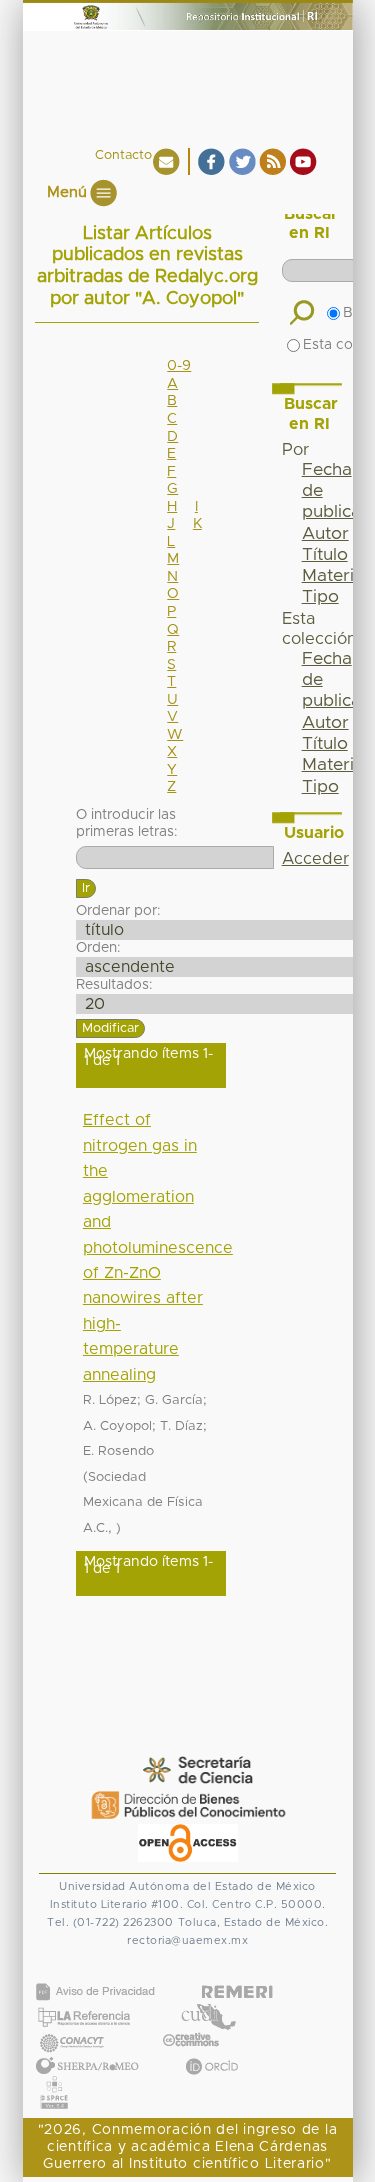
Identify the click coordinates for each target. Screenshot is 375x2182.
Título (325, 555)
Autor (325, 534)
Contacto (123, 155)
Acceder (315, 859)
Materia (333, 576)
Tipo (320, 597)
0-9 (179, 366)
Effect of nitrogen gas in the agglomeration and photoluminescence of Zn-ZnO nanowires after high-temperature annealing (158, 1247)
